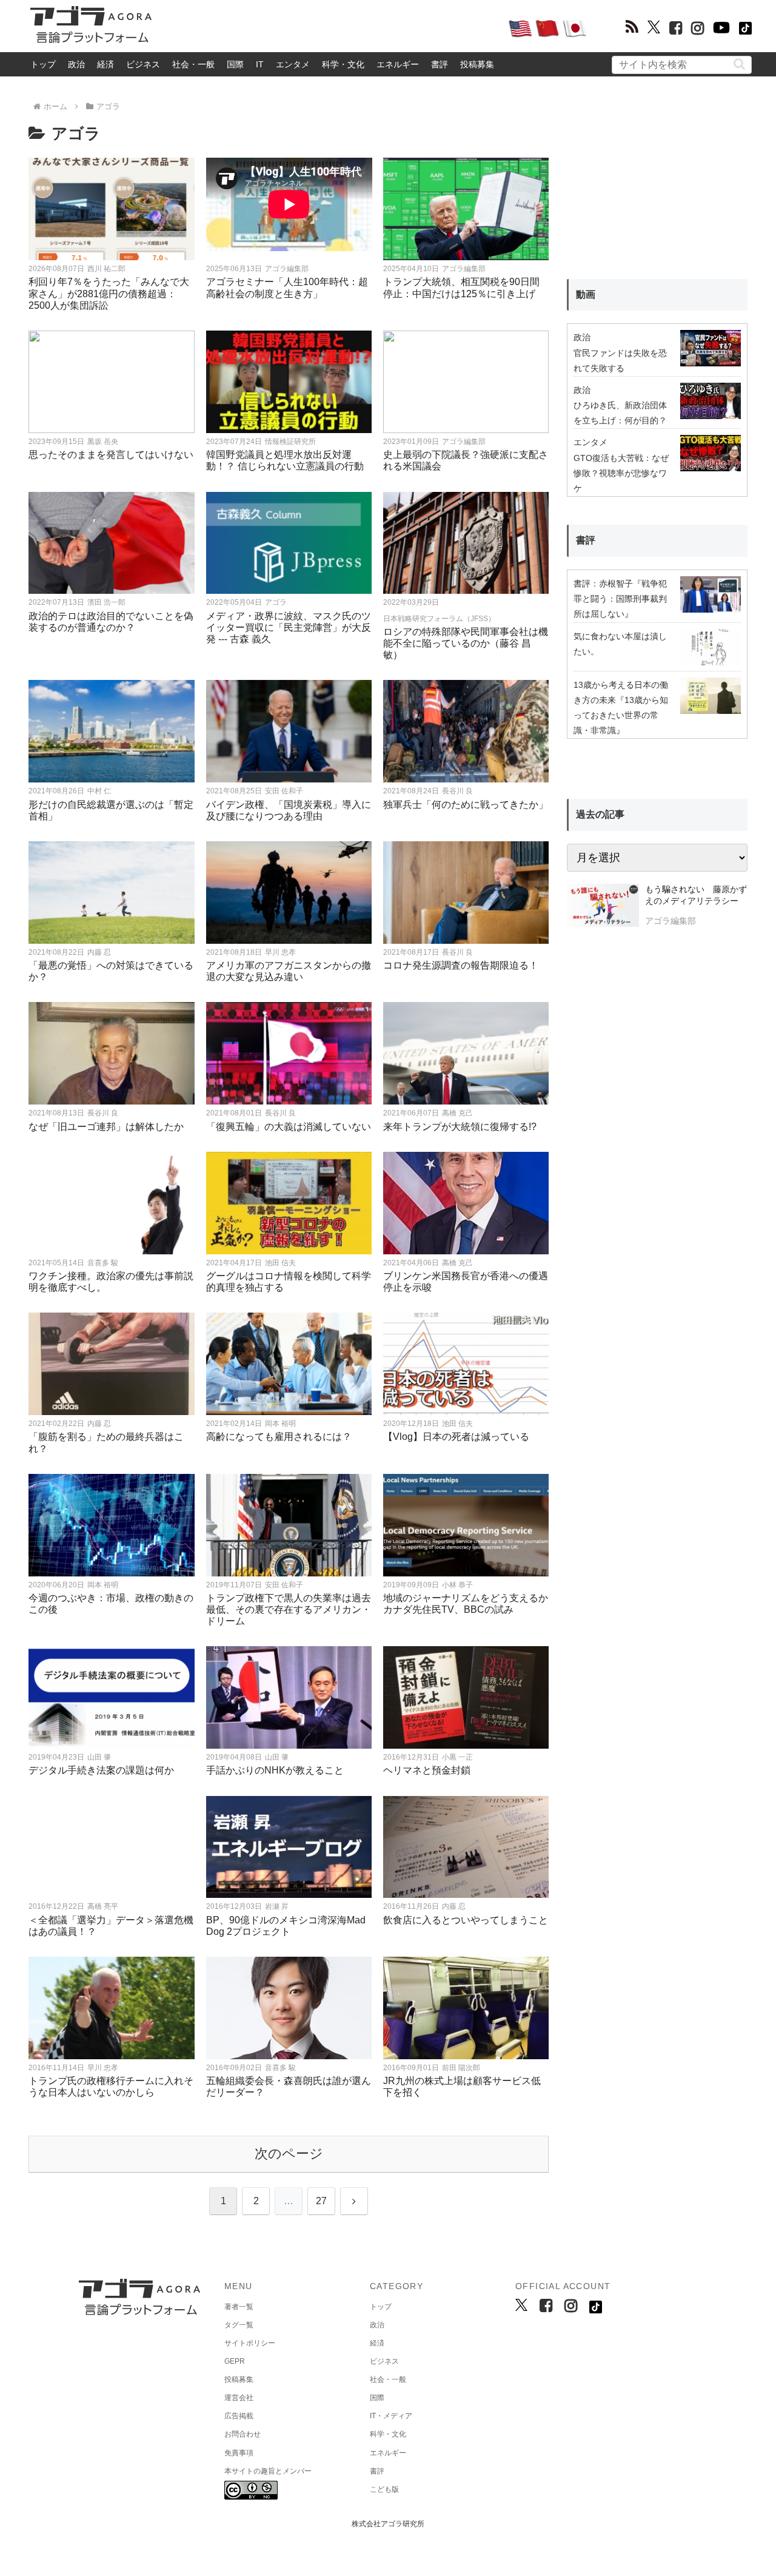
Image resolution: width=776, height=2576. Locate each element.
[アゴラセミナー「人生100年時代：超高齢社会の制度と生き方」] (289, 209)
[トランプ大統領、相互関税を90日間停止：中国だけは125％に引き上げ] (466, 209)
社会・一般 (193, 64)
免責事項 (239, 2453)
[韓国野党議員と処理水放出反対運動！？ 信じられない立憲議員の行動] (289, 382)
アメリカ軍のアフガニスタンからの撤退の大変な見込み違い (289, 971)
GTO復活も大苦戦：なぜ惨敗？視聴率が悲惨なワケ (621, 473)
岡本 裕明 (280, 1424)
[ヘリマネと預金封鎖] (466, 1697)
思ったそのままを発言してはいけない (111, 455)
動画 (586, 294)
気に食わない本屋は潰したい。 (620, 644)
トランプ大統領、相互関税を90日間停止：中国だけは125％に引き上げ (461, 288)
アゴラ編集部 (287, 269)
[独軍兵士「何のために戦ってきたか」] (466, 731)
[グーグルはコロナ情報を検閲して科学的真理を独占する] (289, 1203)
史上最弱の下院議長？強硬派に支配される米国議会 (466, 460)
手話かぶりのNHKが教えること (275, 1770)
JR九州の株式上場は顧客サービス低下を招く (462, 2087)
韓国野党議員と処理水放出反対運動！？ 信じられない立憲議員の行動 (285, 460)
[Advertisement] (330, 28)
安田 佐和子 (284, 791)
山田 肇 (99, 1757)
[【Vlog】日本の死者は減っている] (466, 1364)
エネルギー (398, 64)
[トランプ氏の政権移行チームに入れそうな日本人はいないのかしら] (112, 2008)
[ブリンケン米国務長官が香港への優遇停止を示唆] (466, 1203)
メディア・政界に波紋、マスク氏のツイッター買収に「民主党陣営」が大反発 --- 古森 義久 (289, 627)
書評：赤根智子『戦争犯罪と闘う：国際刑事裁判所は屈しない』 (620, 599)
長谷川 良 (457, 791)
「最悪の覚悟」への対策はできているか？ (111, 971)
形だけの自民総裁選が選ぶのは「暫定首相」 (111, 810)
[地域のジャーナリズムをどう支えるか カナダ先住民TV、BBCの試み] (466, 1525)
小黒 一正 (457, 1757)
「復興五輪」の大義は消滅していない (289, 1127)
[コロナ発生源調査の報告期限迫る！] (466, 893)
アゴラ (276, 602)
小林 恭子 (457, 1585)
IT (260, 64)
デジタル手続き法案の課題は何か (101, 1770)
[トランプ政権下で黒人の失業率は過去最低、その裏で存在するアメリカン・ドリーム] (289, 1525)
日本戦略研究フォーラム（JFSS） (439, 619)
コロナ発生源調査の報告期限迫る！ (461, 965)
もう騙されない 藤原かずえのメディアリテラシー (696, 895)
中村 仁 (99, 791)
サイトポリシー (250, 2343)
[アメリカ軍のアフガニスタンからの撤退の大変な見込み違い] (289, 893)
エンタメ (293, 64)
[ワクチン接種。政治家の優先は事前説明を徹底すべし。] (112, 1203)
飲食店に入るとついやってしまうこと (466, 1920)
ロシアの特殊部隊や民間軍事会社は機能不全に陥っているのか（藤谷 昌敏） (466, 643)
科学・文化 (343, 64)
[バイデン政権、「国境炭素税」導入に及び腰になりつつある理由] (289, 731)
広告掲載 (239, 2416)
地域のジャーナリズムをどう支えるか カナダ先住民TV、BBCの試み (466, 1604)
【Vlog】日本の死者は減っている (456, 1437)
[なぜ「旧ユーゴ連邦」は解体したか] (112, 1053)
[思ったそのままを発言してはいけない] (112, 382)
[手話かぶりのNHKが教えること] (289, 1697)
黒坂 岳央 (103, 442)
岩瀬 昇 (277, 1906)
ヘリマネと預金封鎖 (427, 1770)
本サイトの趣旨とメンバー (268, 2471)
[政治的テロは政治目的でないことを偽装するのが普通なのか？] (112, 543)
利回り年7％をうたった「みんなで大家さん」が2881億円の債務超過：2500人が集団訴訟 (109, 293)
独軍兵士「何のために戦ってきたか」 (466, 805)
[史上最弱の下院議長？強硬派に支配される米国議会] (466, 382)
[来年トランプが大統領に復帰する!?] (466, 1053)
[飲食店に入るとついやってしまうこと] (466, 1847)
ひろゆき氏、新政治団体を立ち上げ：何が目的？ (620, 413)
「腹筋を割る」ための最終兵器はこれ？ (106, 1442)
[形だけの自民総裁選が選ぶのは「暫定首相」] (112, 731)
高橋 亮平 (103, 1906)
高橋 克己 (457, 1113)
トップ (43, 64)
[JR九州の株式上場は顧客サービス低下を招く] (466, 2008)
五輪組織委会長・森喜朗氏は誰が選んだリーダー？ (289, 2087)
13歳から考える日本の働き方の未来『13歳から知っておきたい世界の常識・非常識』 (621, 708)
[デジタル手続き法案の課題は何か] (112, 1697)
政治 (76, 64)
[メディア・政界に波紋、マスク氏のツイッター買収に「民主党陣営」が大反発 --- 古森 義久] (289, 543)
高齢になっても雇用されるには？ (279, 1437)
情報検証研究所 (290, 442)
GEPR (235, 2361)
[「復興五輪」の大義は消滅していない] (289, 1053)
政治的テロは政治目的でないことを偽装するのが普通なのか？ (111, 622)
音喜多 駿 (103, 1263)
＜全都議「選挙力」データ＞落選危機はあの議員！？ (111, 1926)
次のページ (289, 2154)
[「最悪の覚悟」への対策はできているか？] (112, 893)
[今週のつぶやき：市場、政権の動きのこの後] (112, 1525)
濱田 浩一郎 (106, 602)
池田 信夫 (280, 1263)
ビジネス (143, 64)
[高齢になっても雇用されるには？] (289, 1364)
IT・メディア (391, 2416)
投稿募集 (477, 64)
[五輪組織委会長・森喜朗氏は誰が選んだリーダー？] (289, 2008)
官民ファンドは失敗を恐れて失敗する (620, 361)
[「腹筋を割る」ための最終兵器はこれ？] (112, 1364)
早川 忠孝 (280, 952)
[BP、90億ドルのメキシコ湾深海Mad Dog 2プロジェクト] (289, 1847)
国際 (235, 64)
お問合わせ (242, 2434)
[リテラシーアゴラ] (603, 907)
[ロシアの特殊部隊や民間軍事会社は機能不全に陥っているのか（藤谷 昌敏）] (466, 543)
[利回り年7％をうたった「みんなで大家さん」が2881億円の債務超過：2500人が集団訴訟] (112, 209)
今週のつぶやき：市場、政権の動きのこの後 (111, 1604)
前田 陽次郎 (461, 2068)
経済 (105, 64)
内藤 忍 (99, 952)
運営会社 (239, 2398)
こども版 (384, 2489)
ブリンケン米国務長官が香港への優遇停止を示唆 (466, 1282)
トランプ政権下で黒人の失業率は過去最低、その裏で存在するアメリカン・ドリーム (289, 1609)
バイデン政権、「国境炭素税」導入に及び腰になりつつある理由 (289, 810)
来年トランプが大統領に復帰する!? (460, 1127)
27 (321, 2201)
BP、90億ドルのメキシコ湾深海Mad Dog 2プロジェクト (286, 1926)
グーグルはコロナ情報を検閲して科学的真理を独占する (289, 1282)
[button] (739, 64)
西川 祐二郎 (106, 269)
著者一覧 (239, 2307)
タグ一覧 (239, 2325)
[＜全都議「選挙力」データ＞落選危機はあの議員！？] (112, 1847)
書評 (440, 64)
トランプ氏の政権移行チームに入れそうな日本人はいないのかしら (111, 2087)
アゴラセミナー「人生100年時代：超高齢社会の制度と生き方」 (287, 288)
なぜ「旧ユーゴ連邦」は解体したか (106, 1127)
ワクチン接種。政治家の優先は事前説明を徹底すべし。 (111, 1282)
